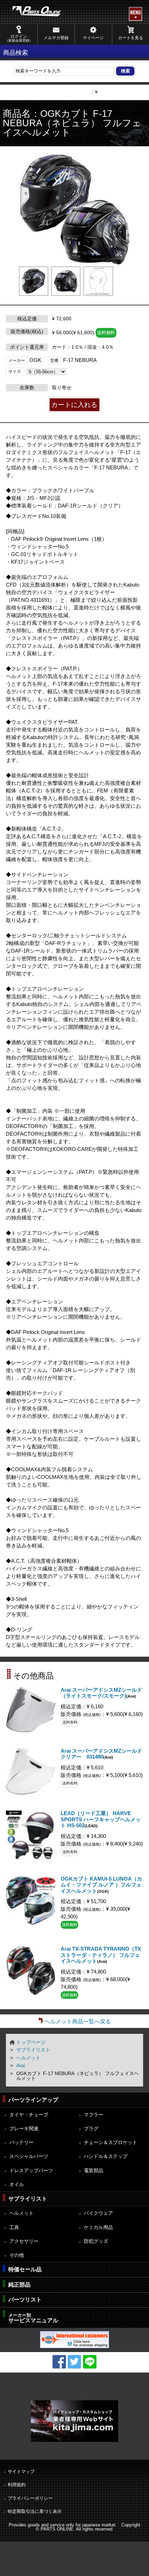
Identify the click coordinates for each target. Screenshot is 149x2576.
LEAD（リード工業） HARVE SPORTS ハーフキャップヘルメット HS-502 (101, 1819)
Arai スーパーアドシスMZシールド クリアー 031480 (101, 1754)
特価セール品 (25, 2269)
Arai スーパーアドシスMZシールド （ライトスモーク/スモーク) (101, 1693)
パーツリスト (25, 2300)
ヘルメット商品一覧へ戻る (78, 2022)
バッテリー (21, 2142)
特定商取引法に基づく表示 (35, 2511)
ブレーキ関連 (24, 2128)
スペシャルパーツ (29, 2156)
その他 (17, 2255)
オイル (17, 2184)
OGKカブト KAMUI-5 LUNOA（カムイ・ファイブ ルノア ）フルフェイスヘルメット (101, 1885)
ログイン (19, 38)
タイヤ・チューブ (29, 2115)
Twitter (74, 2362)
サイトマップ (21, 2471)
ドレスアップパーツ (31, 2170)
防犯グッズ (96, 2241)
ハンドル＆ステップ (106, 2156)
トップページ (31, 2042)
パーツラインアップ (33, 2100)
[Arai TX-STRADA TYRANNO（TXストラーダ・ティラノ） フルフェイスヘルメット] (30, 1993)
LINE (90, 2362)
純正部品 (19, 2285)
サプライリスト (33, 2050)
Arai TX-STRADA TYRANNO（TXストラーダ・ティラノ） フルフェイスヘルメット (101, 1955)
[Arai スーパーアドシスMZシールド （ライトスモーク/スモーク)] (30, 1730)
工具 (14, 2227)
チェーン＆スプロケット (111, 2142)
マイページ (93, 38)
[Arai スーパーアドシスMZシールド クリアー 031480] (30, 1793)
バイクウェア (98, 2213)
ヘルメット (28, 2058)
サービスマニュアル (33, 2318)
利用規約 (17, 2485)
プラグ (91, 2128)
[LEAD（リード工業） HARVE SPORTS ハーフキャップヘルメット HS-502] (30, 1858)
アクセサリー (24, 2241)
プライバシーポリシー (30, 2498)
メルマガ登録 (56, 38)
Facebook (59, 2362)
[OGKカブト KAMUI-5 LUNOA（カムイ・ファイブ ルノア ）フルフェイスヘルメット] (30, 1923)
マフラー (94, 2115)
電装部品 (94, 2170)
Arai (21, 2065)
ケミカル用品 (98, 2227)
